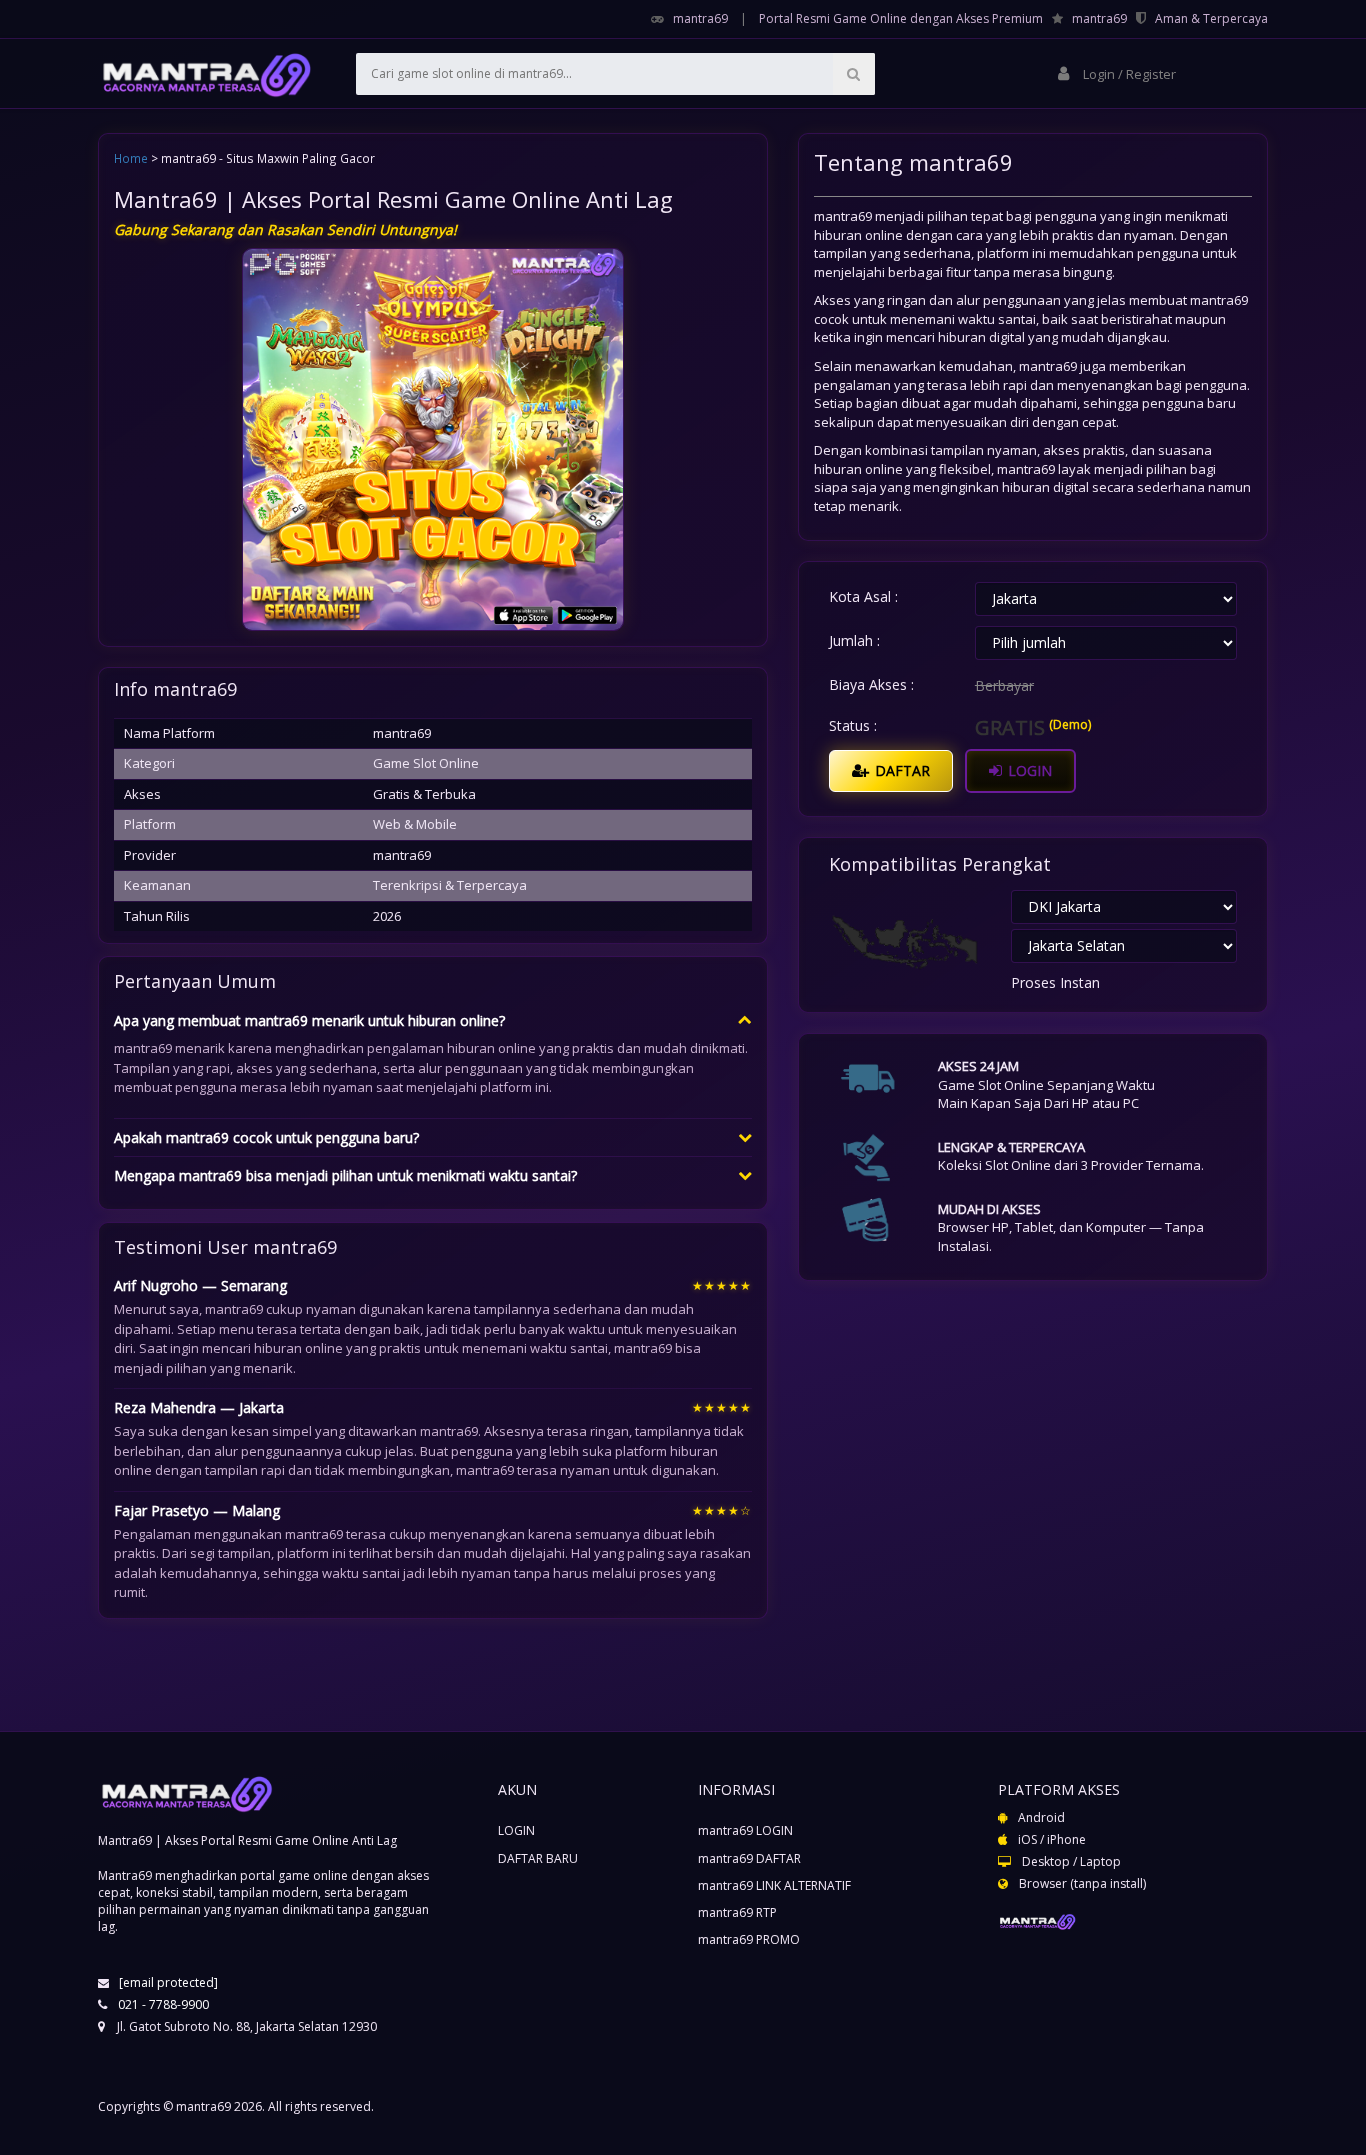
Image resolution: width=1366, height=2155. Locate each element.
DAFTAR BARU (538, 1858)
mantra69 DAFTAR (749, 1858)
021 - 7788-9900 (163, 2004)
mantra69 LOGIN (745, 1830)
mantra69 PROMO (749, 1939)
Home (131, 158)
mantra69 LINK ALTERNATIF (774, 1885)
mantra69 (700, 18)
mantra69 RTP (737, 1912)
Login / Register (1128, 74)
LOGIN (1028, 770)
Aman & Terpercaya (1211, 18)
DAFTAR (900, 770)
